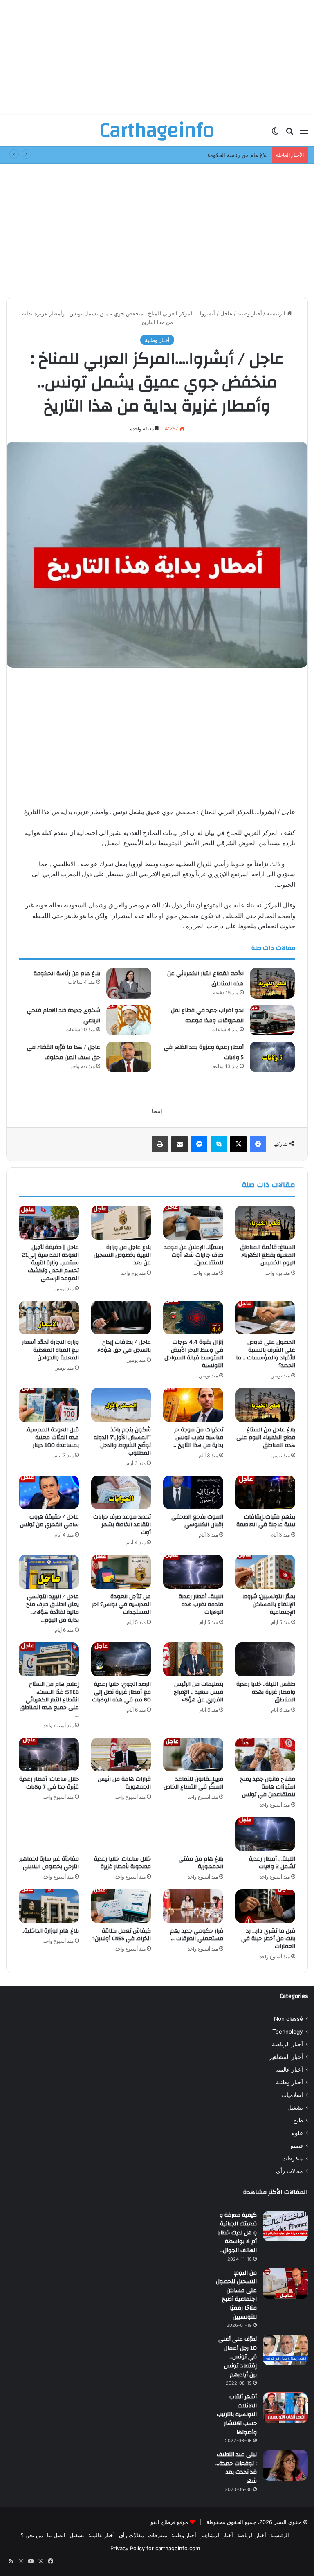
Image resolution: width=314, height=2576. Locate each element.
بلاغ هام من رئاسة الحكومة (67, 974)
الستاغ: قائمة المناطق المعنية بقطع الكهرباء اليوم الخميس (268, 1255)
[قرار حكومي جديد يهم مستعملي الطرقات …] (193, 1906)
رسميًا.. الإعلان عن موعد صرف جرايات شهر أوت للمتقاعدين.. (194, 1255)
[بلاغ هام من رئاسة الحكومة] (129, 983)
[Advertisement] (157, 57)
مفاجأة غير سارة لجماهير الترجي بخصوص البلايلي (49, 1863)
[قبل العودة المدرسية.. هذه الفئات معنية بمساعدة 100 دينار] (49, 1405)
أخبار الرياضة (287, 2044)
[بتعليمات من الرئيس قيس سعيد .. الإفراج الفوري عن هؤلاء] (193, 1659)
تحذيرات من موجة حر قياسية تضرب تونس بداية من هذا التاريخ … (198, 1438)
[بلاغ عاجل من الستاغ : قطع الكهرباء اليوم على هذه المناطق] (266, 1405)
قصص (296, 2146)
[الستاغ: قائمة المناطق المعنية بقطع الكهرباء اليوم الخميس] (266, 1223)
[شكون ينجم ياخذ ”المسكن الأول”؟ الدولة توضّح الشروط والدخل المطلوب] (121, 1405)
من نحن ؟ (32, 2535)
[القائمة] (304, 134)
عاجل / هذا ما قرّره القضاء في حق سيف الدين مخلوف (64, 1053)
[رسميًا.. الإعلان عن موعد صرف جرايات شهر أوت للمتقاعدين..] (193, 1223)
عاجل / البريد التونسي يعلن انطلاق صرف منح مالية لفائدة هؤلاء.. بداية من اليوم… (53, 1608)
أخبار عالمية (289, 2070)
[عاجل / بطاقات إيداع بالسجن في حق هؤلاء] (121, 1318)
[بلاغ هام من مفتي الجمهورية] (193, 1834)
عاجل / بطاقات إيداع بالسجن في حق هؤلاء (124, 1346)
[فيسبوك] (258, 1144)
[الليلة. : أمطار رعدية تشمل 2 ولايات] (266, 1834)
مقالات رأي (289, 2171)
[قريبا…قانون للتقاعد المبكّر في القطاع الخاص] (193, 1755)
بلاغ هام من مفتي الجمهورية (201, 1863)
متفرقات (293, 2158)
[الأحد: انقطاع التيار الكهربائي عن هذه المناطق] (272, 983)
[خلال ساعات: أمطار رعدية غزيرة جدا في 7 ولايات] (49, 1755)
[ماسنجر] (199, 1144)
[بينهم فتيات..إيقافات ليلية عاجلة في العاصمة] (266, 1493)
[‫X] (238, 1144)
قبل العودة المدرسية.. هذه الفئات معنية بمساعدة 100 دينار (52, 1438)
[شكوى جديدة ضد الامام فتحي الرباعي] (129, 1020)
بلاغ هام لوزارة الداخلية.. (50, 1931)
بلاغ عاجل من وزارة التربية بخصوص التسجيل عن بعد (122, 1255)
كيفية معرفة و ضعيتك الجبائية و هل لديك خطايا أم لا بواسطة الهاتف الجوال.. (237, 2233)
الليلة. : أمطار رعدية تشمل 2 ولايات (272, 1863)
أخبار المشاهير (286, 2057)
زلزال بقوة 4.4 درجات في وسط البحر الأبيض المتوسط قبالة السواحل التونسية (194, 1354)
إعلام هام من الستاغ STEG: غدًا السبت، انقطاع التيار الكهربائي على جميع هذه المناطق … (49, 1700)
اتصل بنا (56, 2535)
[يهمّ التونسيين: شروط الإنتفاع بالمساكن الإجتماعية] (266, 1572)
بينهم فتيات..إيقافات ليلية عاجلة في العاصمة (266, 1521)
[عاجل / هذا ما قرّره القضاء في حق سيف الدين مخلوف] (129, 1057)
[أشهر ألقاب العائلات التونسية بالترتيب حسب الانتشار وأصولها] (285, 2408)
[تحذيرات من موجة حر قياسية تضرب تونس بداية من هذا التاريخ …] (193, 1405)
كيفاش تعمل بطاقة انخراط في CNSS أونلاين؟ (122, 1935)
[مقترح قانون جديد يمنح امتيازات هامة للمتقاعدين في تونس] (266, 1755)
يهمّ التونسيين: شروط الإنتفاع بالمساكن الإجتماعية (269, 1604)
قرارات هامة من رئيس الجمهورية (124, 1783)
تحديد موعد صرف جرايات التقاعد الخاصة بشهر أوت (122, 1525)
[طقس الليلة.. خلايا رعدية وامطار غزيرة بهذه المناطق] (266, 1659)
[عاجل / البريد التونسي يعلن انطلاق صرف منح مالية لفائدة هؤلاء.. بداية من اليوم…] (49, 1572)
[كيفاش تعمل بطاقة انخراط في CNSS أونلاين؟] (121, 1906)
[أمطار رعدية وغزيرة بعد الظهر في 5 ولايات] (272, 1057)
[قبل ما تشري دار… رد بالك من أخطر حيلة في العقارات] (266, 1906)
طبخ (298, 2120)
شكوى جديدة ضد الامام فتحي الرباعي (64, 1016)
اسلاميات (292, 2095)
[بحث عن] (289, 134)
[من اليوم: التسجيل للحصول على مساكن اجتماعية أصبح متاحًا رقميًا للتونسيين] (285, 2284)
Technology (288, 2032)
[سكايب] (219, 1144)
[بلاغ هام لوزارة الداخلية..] (49, 1906)
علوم (297, 2133)
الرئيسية (277, 313)
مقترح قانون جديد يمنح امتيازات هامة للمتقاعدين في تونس (268, 1787)
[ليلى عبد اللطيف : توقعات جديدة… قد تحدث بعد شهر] (285, 2465)
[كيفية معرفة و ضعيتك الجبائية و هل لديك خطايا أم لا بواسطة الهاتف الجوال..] (285, 2226)
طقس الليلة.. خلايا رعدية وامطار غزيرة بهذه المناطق (266, 1692)
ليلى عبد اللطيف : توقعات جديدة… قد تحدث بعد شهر (236, 2468)
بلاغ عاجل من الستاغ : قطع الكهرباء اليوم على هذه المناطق (266, 1438)
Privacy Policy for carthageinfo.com (155, 2548)
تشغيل (295, 2108)
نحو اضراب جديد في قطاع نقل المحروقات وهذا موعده (207, 1016)
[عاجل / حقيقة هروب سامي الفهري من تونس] (49, 1493)
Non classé (288, 2019)
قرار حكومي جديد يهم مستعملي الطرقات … (197, 1935)
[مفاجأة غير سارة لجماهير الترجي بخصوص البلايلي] (49, 1834)
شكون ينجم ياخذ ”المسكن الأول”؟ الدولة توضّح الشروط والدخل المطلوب (122, 1441)
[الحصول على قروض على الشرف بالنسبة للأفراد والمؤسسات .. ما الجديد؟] (266, 1318)
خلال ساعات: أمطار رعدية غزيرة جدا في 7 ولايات (49, 1783)
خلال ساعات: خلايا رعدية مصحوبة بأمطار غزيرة (122, 1863)
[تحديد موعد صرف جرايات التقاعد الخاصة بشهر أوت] (121, 1493)
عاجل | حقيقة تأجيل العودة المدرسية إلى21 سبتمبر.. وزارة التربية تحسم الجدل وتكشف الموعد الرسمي (50, 1263)
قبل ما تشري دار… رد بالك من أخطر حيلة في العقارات (268, 1939)
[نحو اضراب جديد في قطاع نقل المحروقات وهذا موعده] (272, 1020)
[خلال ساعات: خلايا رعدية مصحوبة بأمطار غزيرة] (121, 1834)
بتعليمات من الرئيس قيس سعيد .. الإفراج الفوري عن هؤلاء (198, 1692)
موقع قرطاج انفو (169, 2522)
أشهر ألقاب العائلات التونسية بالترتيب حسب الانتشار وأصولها (237, 2414)
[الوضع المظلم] (275, 134)
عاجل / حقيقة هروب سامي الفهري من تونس (49, 1521)
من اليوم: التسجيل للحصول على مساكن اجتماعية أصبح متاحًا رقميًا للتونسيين (236, 2295)
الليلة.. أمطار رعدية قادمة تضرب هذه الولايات (201, 1604)
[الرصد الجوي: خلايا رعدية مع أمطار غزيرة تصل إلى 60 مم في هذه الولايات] (121, 1659)
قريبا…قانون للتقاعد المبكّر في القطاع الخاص (193, 1783)
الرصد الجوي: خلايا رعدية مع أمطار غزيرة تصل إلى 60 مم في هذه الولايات (121, 1692)
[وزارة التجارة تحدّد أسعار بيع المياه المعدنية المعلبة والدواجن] (49, 1318)
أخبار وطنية (250, 313)
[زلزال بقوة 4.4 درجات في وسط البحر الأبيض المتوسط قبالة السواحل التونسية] (193, 1318)
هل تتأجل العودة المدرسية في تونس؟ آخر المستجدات (121, 1604)
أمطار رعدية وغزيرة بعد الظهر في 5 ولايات (204, 1053)
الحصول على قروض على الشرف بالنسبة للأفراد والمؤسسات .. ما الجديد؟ (266, 1354)
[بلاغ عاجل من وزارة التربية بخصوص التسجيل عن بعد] (121, 1223)
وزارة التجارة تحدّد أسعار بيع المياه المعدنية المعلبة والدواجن (50, 1350)
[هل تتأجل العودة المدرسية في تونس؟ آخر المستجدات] (121, 1572)
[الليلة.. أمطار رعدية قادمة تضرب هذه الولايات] (193, 1572)
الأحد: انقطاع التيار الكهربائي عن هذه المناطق (205, 979)
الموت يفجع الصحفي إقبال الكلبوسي (197, 1521)
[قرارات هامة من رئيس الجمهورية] (121, 1755)
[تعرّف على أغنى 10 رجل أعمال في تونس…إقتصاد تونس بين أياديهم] (285, 2350)
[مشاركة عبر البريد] (179, 1144)
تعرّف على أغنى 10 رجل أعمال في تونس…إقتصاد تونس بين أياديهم (238, 2357)
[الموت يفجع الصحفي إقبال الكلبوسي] (193, 1493)
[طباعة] (160, 1144)
